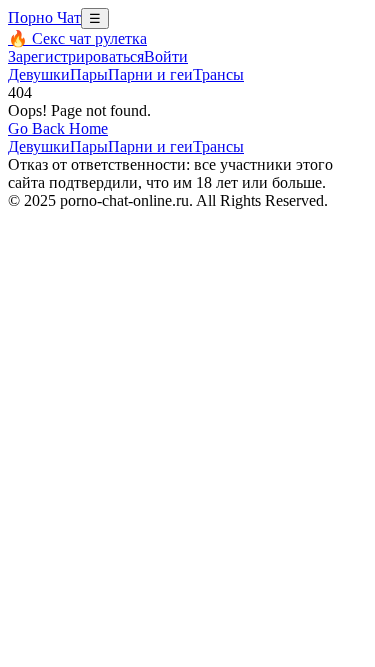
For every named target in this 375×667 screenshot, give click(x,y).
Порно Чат (44, 17)
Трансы (218, 74)
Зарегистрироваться (76, 56)
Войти (166, 56)
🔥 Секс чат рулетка (77, 38)
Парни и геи (150, 74)
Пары (89, 74)
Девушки (39, 74)
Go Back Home (58, 128)
